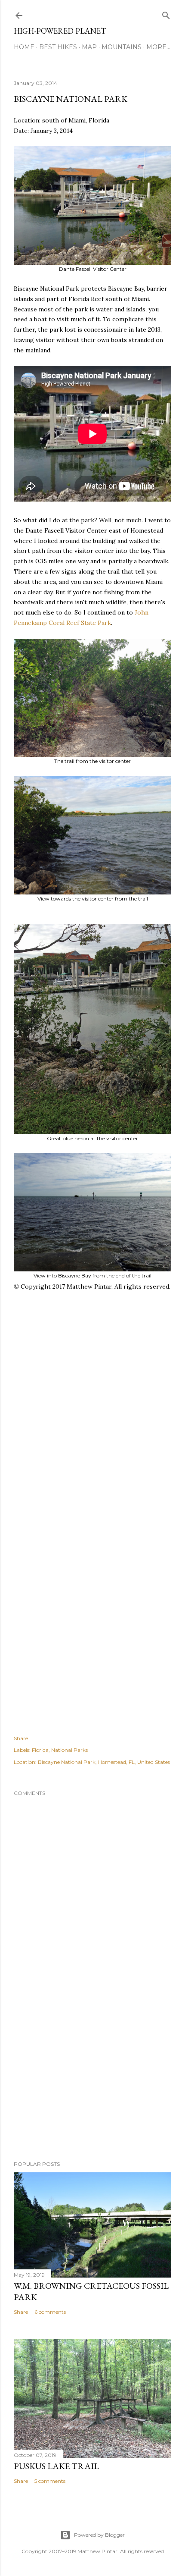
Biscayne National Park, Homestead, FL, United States (104, 1762)
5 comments (50, 2481)
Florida (40, 1750)
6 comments (50, 2312)
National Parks (69, 1750)
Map (89, 47)
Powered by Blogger (99, 2535)
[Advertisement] (92, 1426)
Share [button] (21, 1738)
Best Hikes (58, 47)
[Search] (166, 14)
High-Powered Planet (60, 31)
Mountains (122, 47)
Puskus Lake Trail (56, 2466)
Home (24, 47)
